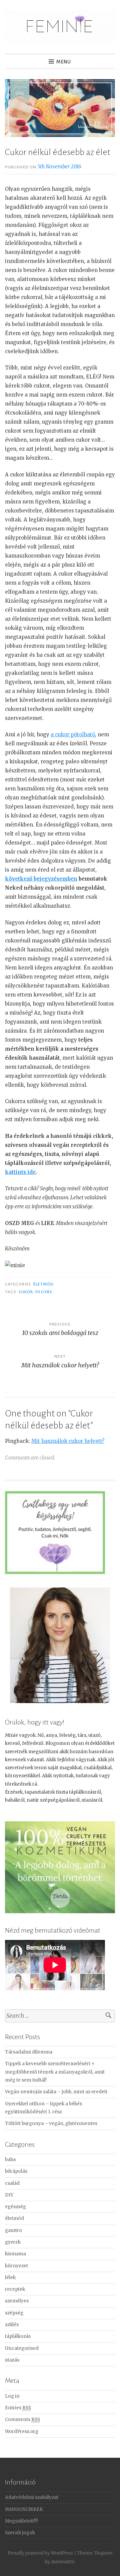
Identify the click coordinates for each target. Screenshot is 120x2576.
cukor (26, 1292)
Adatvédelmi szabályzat (32, 2497)
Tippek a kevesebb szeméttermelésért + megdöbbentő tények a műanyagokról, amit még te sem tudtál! (55, 2072)
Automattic (63, 2562)
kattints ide (20, 1172)
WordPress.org (22, 2432)
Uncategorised (22, 2348)
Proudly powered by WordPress (40, 2553)
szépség (14, 2313)
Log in (12, 2396)
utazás (12, 2360)
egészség (15, 2207)
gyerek (13, 2242)
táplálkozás (18, 2336)
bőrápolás (16, 2171)
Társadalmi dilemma (29, 2052)
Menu (64, 62)
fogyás (44, 1292)
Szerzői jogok (20, 2533)
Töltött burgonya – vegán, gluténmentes (51, 2124)
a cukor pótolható (73, 734)
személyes (17, 2301)
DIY (9, 2195)
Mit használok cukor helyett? (68, 1441)
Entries (18, 2408)
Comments (22, 2419)
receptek (15, 2289)
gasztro (13, 2230)
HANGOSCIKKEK (24, 2509)
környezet (16, 2266)
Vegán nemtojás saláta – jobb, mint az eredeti (56, 2092)
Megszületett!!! (21, 2521)
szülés (12, 2325)
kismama (15, 2254)
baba (10, 2160)
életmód (43, 1284)
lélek (10, 2278)
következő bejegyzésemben (41, 879)
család (12, 2183)
